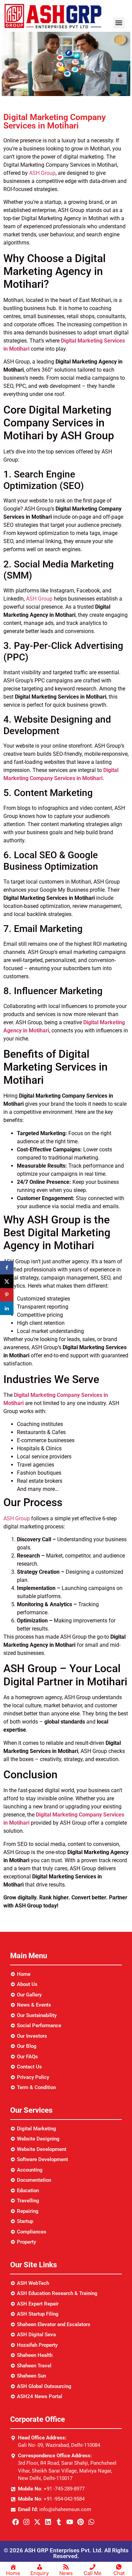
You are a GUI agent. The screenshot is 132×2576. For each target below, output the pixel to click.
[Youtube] (70, 2522)
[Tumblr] (59, 2522)
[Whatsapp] (91, 2522)
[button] (119, 23)
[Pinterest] (81, 2522)
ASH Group (42, 173)
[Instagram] (26, 2522)
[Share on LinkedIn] (7, 1308)
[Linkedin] (48, 2522)
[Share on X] (7, 1281)
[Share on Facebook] (7, 1268)
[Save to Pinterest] (7, 1295)
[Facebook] (16, 2522)
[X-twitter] (37, 2522)
